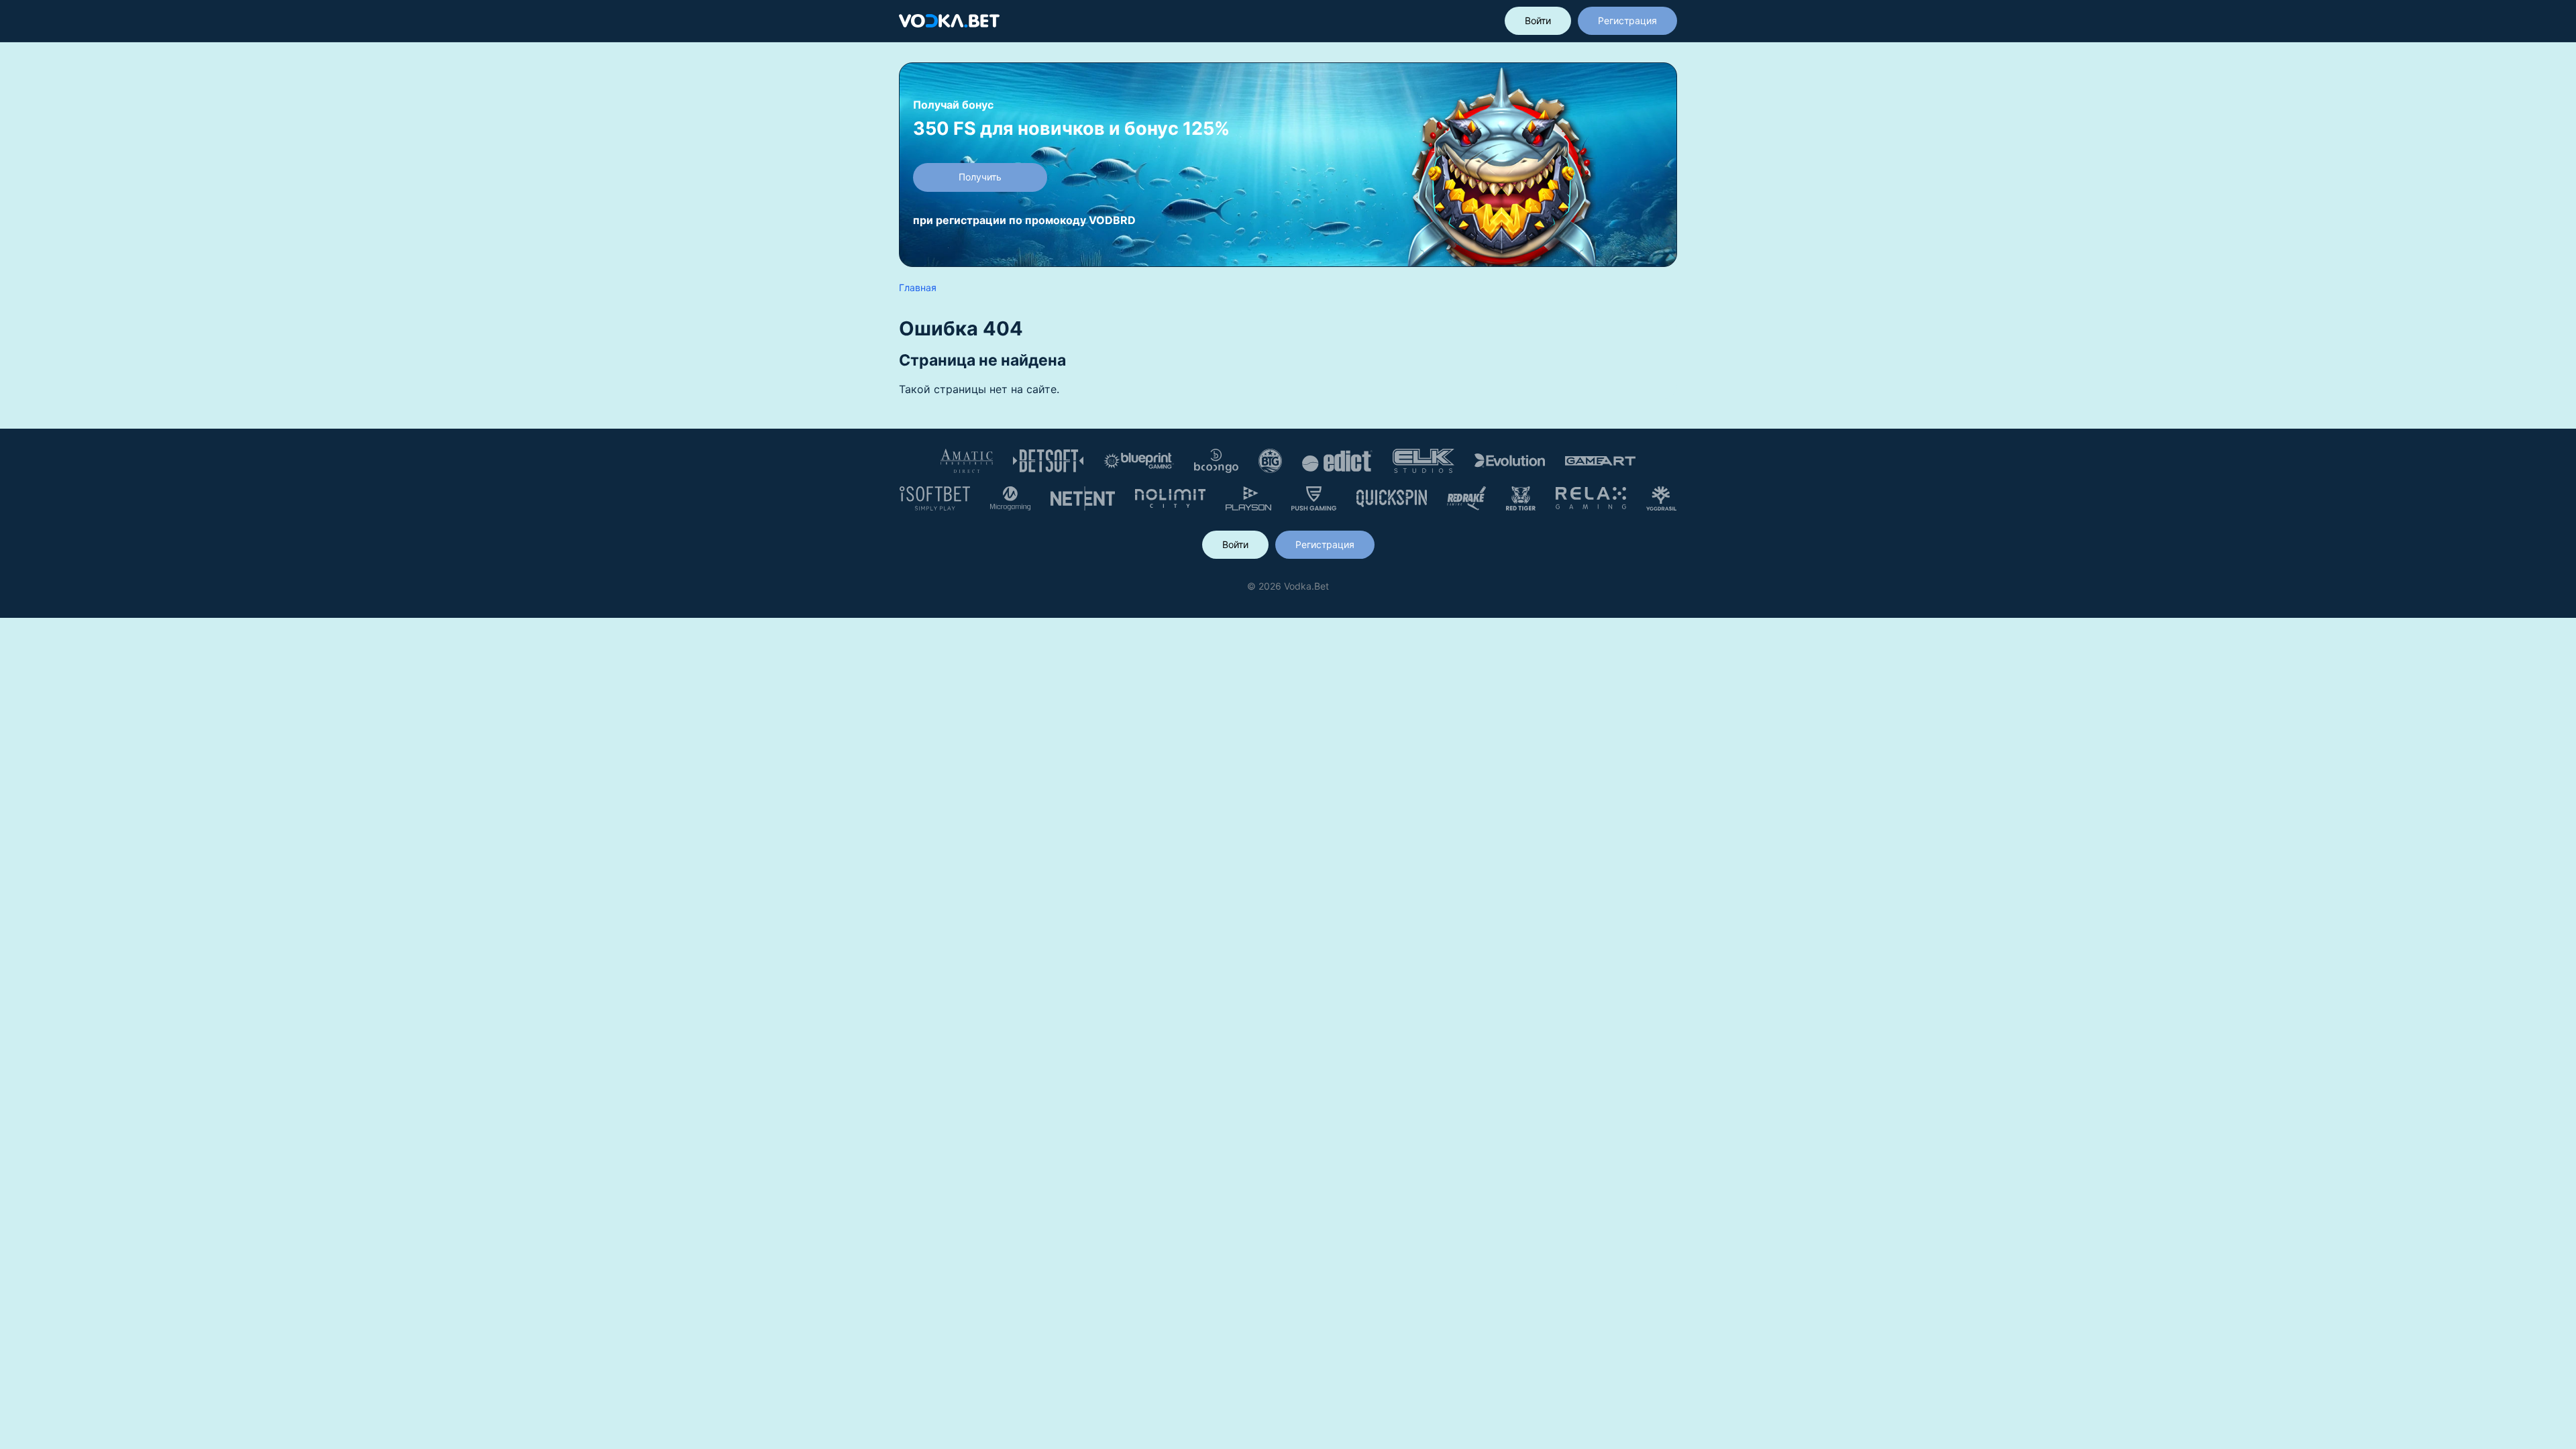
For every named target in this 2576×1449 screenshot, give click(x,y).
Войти (1538, 20)
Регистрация (1627, 20)
